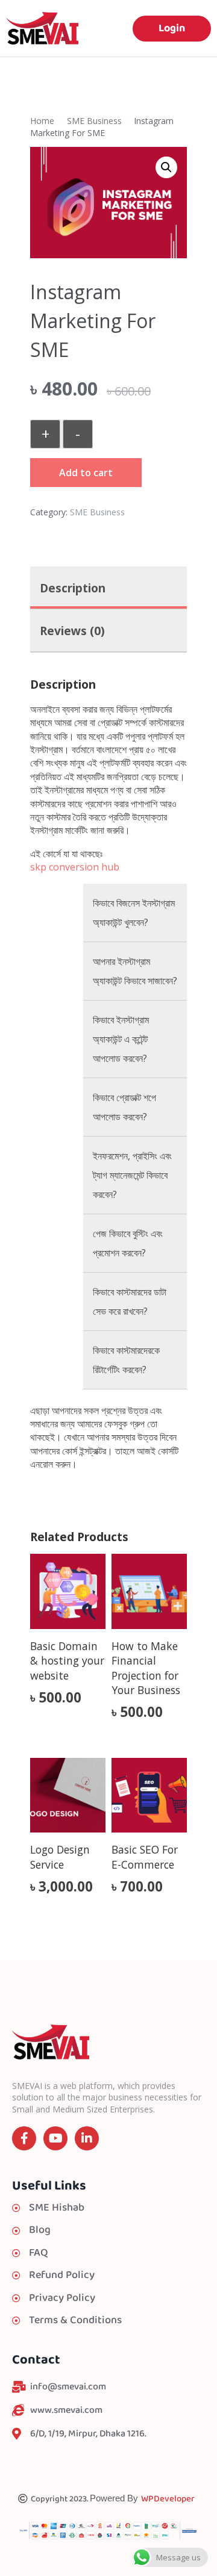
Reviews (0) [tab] (72, 631)
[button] (166, 167)
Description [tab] (73, 588)
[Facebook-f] (24, 2138)
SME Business (94, 121)
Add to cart (86, 473)
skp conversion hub (75, 867)
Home (42, 121)
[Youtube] (55, 2138)
